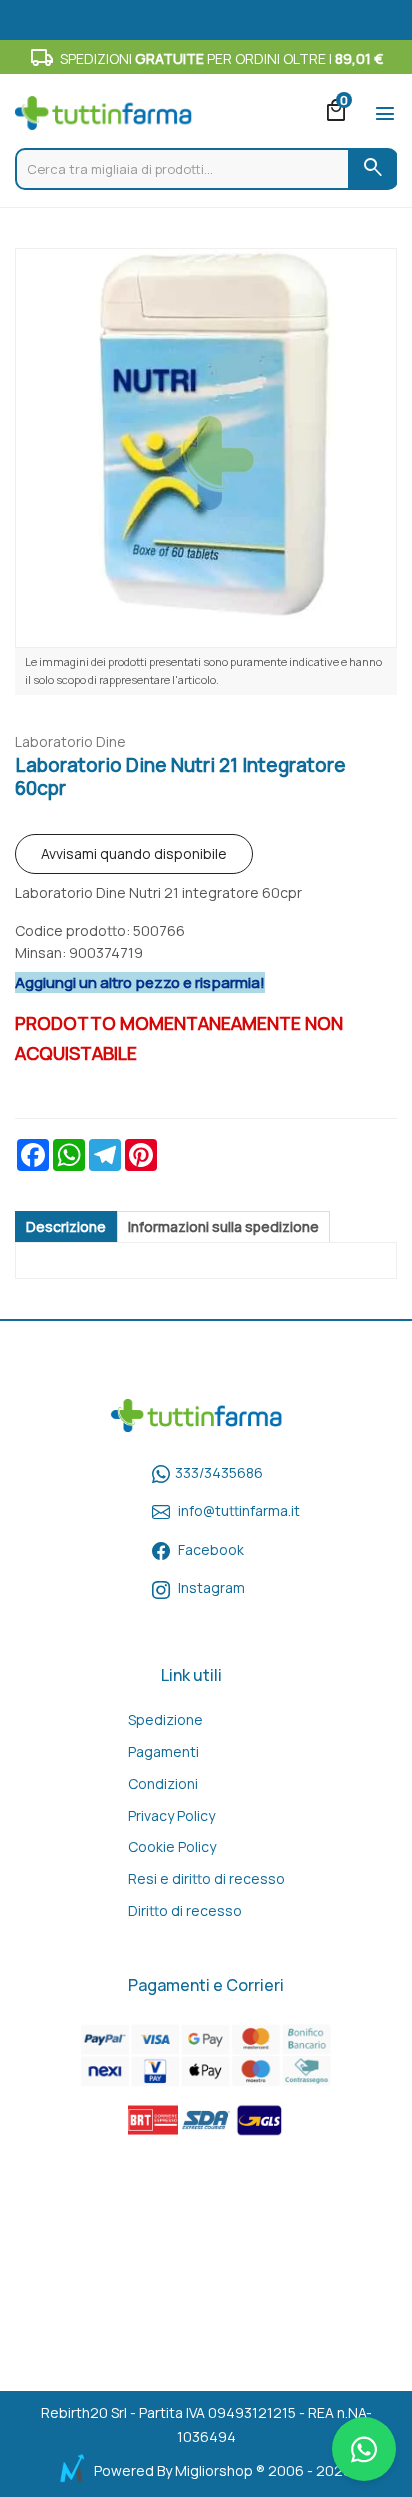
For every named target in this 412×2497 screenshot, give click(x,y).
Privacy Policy (171, 1815)
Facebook (211, 1549)
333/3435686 (219, 1472)
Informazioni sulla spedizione (223, 1226)
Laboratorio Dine (70, 741)
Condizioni (163, 1783)
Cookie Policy (172, 1846)
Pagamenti (163, 1751)
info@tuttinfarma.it (239, 1510)
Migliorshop (214, 2470)
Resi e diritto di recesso (206, 1878)
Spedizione (165, 1719)
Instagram (211, 1587)
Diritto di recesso (185, 1910)
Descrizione (66, 1226)
